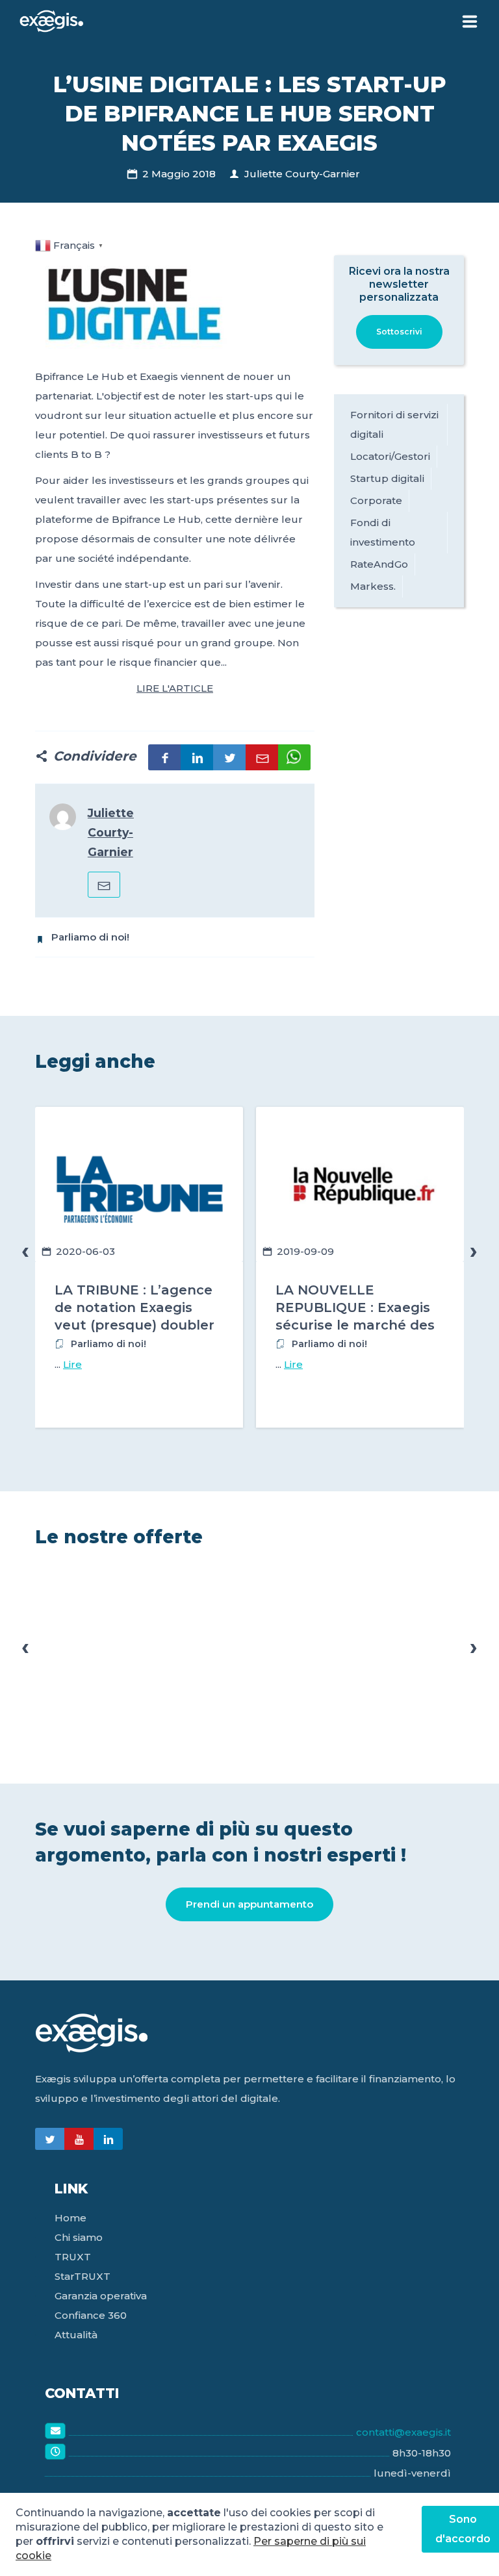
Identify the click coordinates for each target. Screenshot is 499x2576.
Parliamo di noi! (90, 937)
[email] (104, 885)
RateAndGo (379, 564)
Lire (72, 1364)
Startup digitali (387, 478)
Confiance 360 (91, 2315)
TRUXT (73, 2257)
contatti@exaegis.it (403, 2432)
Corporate (376, 500)
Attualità (76, 2335)
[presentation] (25, 1251)
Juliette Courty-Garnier (302, 174)
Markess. (373, 586)
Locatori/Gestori (390, 456)
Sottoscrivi (399, 332)
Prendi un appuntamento (249, 1904)
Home (70, 2218)
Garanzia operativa (101, 2296)
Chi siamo (79, 2237)
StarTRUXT (83, 2276)
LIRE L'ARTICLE (175, 688)
